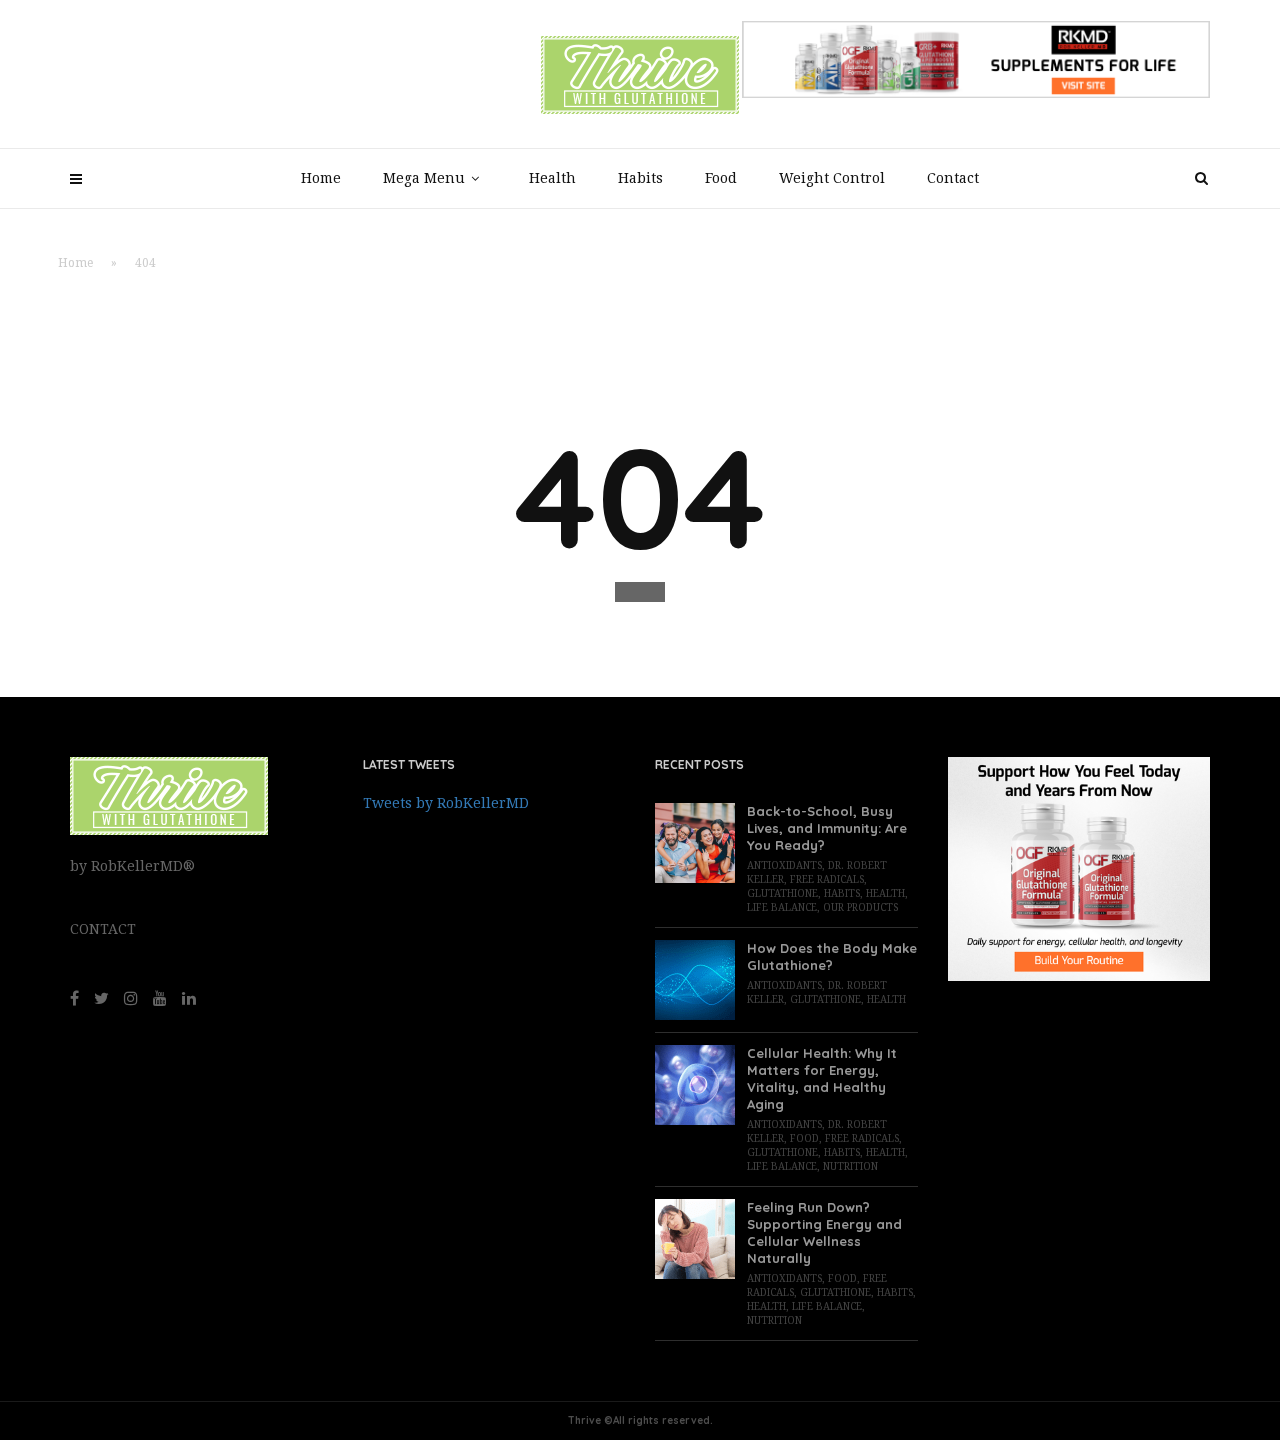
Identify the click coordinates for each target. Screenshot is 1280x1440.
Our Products (860, 907)
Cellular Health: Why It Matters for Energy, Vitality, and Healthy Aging (822, 1078)
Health (552, 178)
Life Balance (782, 907)
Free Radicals (827, 879)
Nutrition (850, 1166)
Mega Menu (424, 178)
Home (321, 178)
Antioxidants (784, 865)
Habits (640, 178)
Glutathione (782, 893)
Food (721, 178)
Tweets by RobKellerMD (446, 803)
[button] (640, 592)
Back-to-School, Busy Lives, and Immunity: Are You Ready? (827, 828)
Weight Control (832, 178)
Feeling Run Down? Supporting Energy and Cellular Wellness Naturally (824, 1232)
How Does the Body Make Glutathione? (832, 956)
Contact (953, 178)
